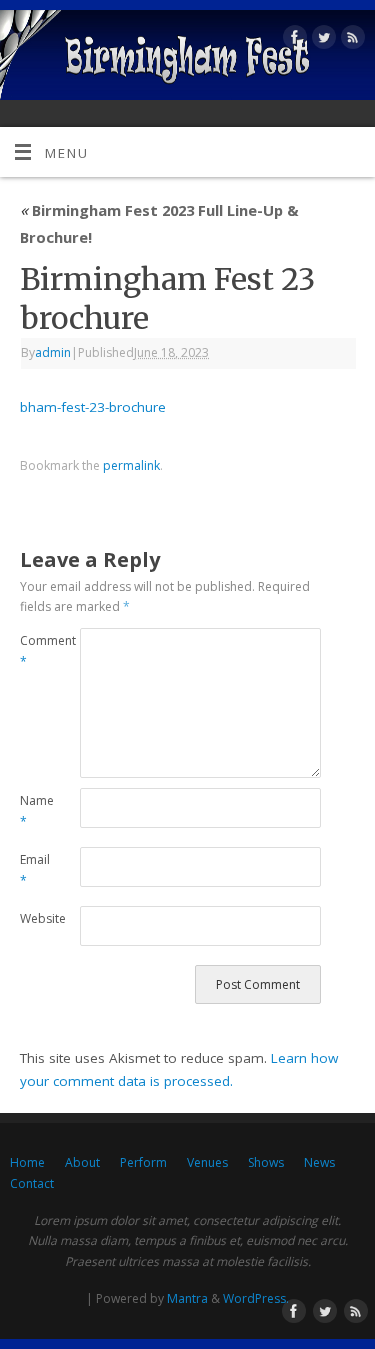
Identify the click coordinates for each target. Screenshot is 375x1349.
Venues (207, 1162)
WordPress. (256, 1298)
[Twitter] (321, 40)
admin (53, 352)
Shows (266, 1162)
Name (35, 811)
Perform (143, 1162)
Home (27, 1162)
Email (35, 870)
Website (35, 918)
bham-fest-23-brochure (93, 407)
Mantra (187, 1298)
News (319, 1162)
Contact (32, 1183)
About (82, 1162)
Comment (35, 651)
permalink (131, 465)
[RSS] (350, 40)
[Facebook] (292, 40)
